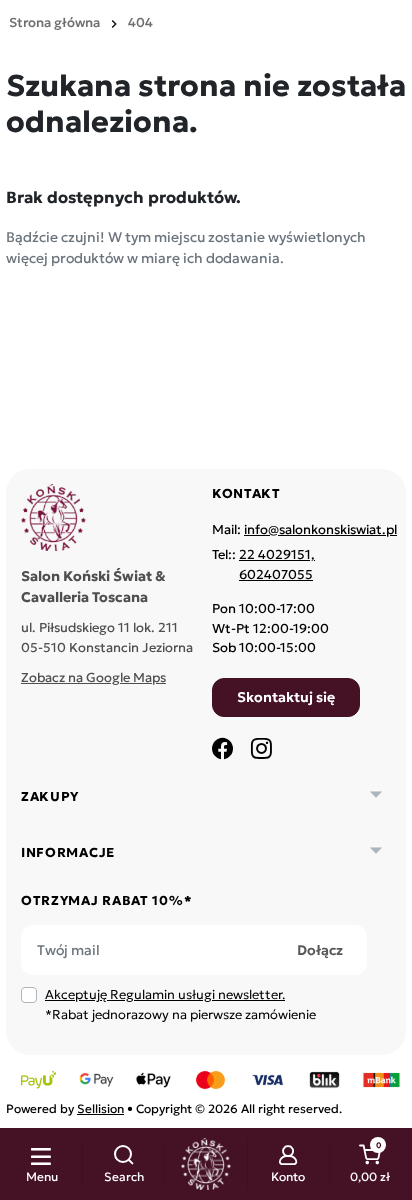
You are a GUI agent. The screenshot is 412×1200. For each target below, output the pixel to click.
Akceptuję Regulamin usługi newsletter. (165, 994)
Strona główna (54, 22)
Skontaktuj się (286, 697)
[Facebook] (223, 748)
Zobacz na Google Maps (93, 677)
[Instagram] (261, 748)
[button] (123, 1164)
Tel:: (263, 564)
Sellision (100, 1108)
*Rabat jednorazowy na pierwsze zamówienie (180, 1004)
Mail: (304, 529)
